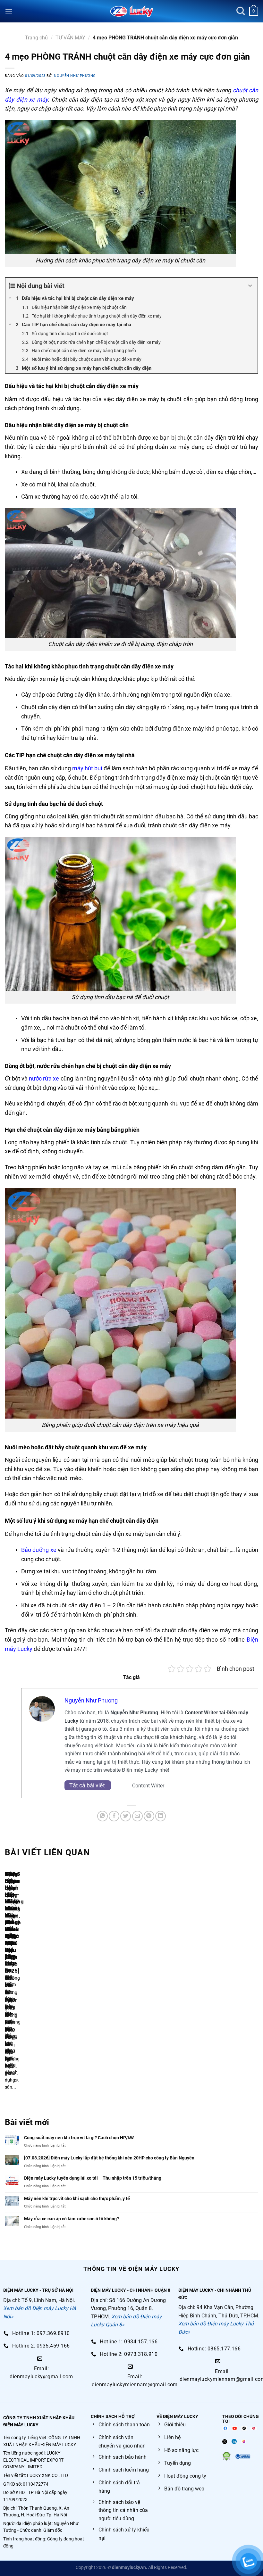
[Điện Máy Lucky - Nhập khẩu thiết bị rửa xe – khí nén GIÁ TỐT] (132, 11)
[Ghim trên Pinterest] (149, 1816)
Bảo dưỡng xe (39, 1550)
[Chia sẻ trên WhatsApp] (102, 1816)
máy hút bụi (87, 768)
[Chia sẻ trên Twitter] (126, 1816)
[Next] (24, 1984)
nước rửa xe (44, 1078)
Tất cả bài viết (88, 1785)
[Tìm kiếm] (241, 11)
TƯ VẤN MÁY (70, 38)
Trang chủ (36, 38)
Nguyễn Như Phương (75, 76)
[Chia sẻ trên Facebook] (114, 1816)
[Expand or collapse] (250, 286)
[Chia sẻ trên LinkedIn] (161, 1816)
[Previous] (6, 1984)
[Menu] (9, 11)
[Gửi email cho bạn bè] (137, 1816)
